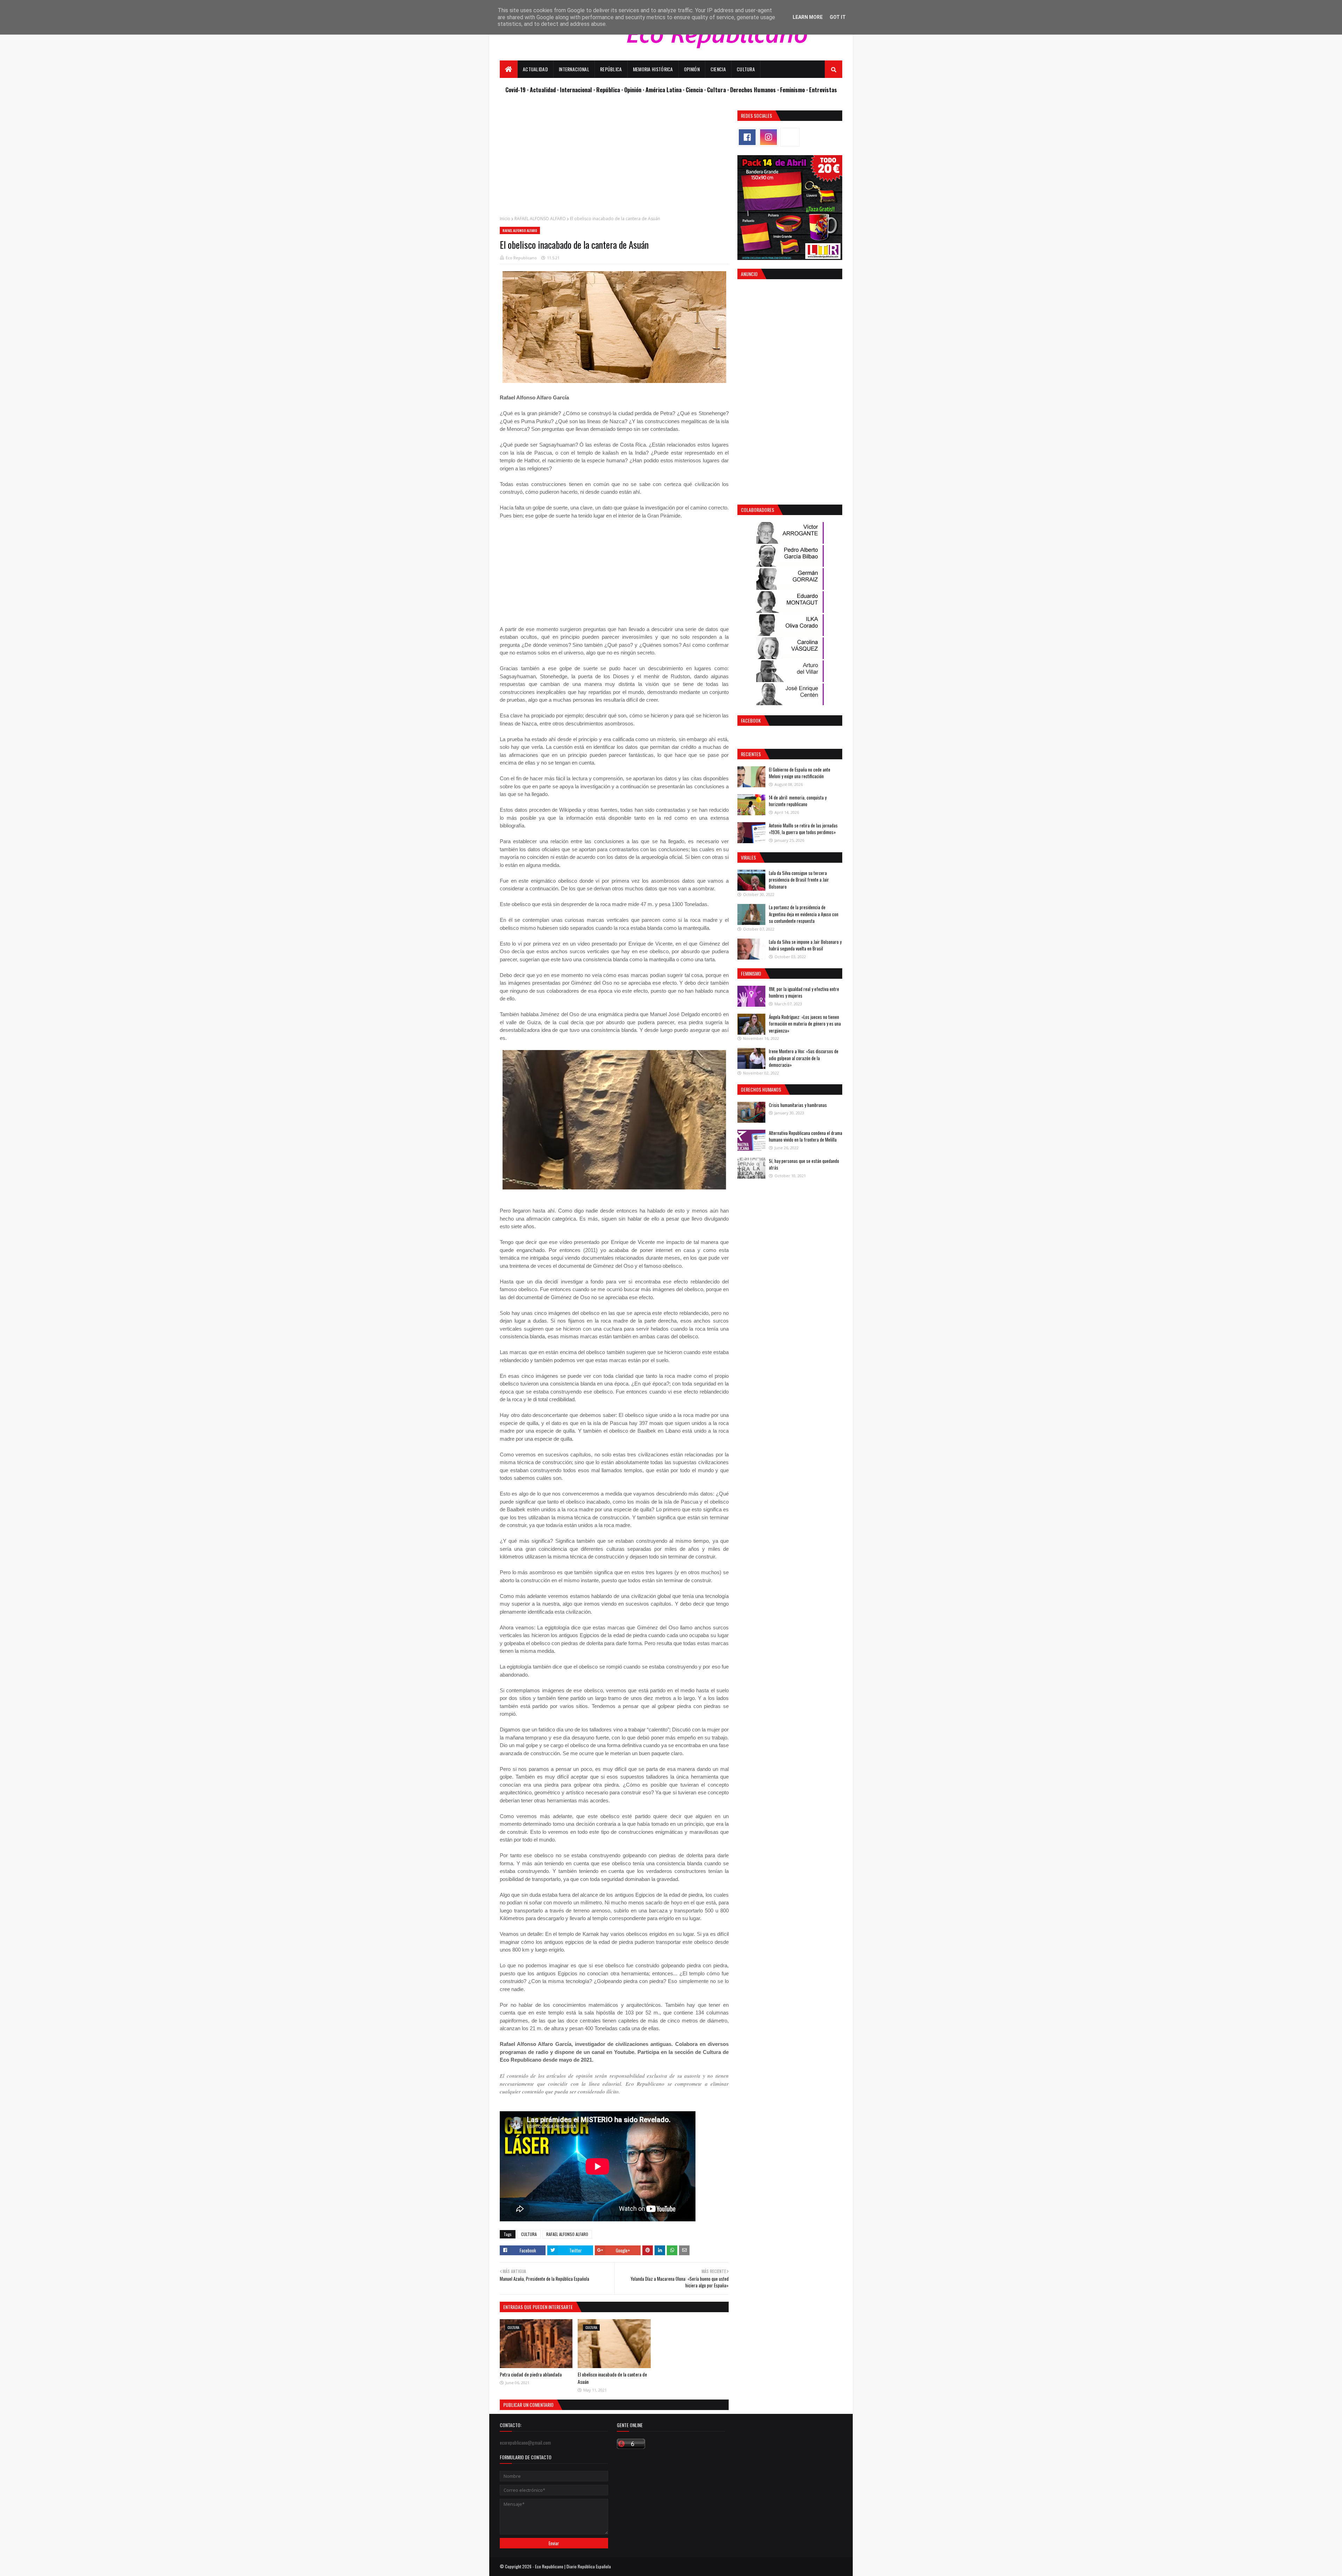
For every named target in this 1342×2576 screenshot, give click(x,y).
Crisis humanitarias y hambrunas (798, 1105)
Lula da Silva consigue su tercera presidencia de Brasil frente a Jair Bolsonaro (799, 880)
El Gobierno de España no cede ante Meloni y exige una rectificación (800, 773)
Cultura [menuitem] (746, 69)
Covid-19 (516, 90)
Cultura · (719, 90)
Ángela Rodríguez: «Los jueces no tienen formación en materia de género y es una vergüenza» (805, 1024)
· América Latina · (664, 90)
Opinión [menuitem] (692, 69)
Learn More (808, 17)
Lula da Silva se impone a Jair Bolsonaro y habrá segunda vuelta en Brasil (805, 945)
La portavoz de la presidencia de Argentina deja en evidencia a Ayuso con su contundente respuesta (804, 914)
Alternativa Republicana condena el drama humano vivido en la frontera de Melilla (806, 1136)
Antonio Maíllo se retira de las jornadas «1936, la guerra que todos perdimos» (803, 829)
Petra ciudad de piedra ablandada (531, 2374)
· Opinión (632, 90)
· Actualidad (542, 90)
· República (607, 90)
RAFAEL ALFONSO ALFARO (540, 219)
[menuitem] (509, 69)
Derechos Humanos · (755, 90)
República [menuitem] (611, 69)
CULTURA (529, 2234)
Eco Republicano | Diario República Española (573, 2566)
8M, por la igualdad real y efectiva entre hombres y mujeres (804, 992)
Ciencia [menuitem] (718, 69)
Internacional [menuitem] (574, 69)
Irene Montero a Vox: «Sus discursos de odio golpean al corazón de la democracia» (804, 1058)
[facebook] (747, 137)
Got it (838, 17)
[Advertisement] (614, 159)
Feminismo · (795, 90)
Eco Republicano (521, 258)
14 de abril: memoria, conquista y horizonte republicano (798, 801)
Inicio (505, 219)
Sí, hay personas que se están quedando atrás (804, 1164)
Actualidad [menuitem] (535, 69)
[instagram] (769, 137)
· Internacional (575, 90)
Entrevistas (823, 90)
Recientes (751, 754)
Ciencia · (696, 90)
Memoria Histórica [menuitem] (653, 69)
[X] (790, 137)
